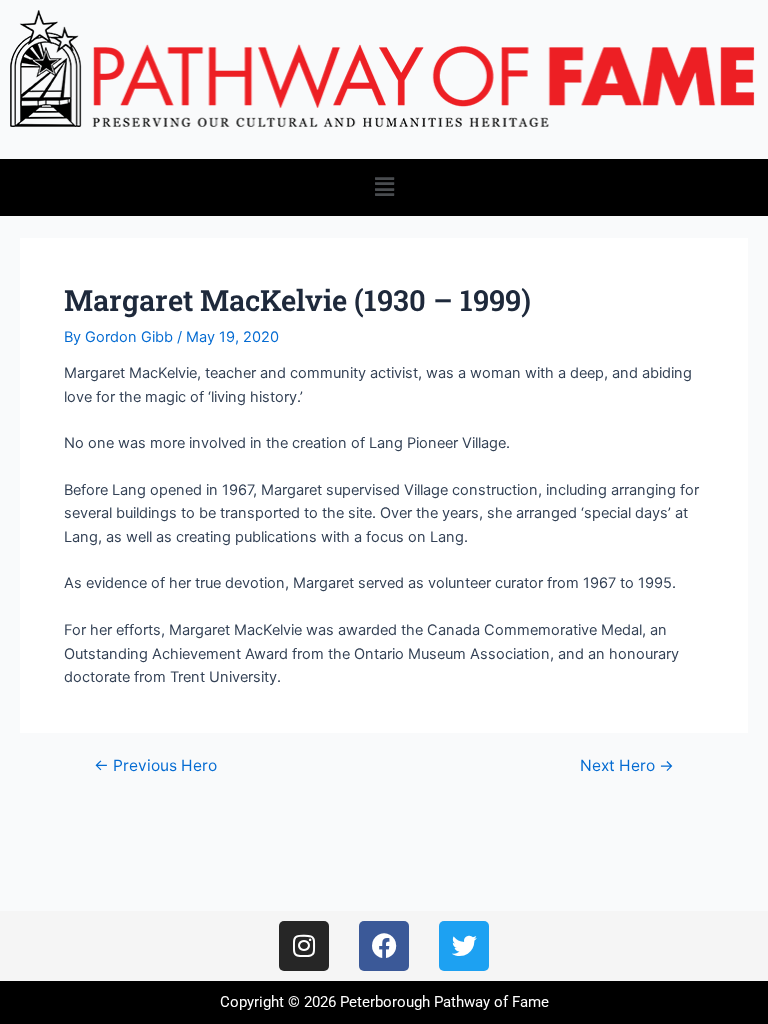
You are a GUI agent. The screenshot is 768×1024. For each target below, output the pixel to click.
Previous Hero (155, 766)
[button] (384, 187)
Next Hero (627, 766)
